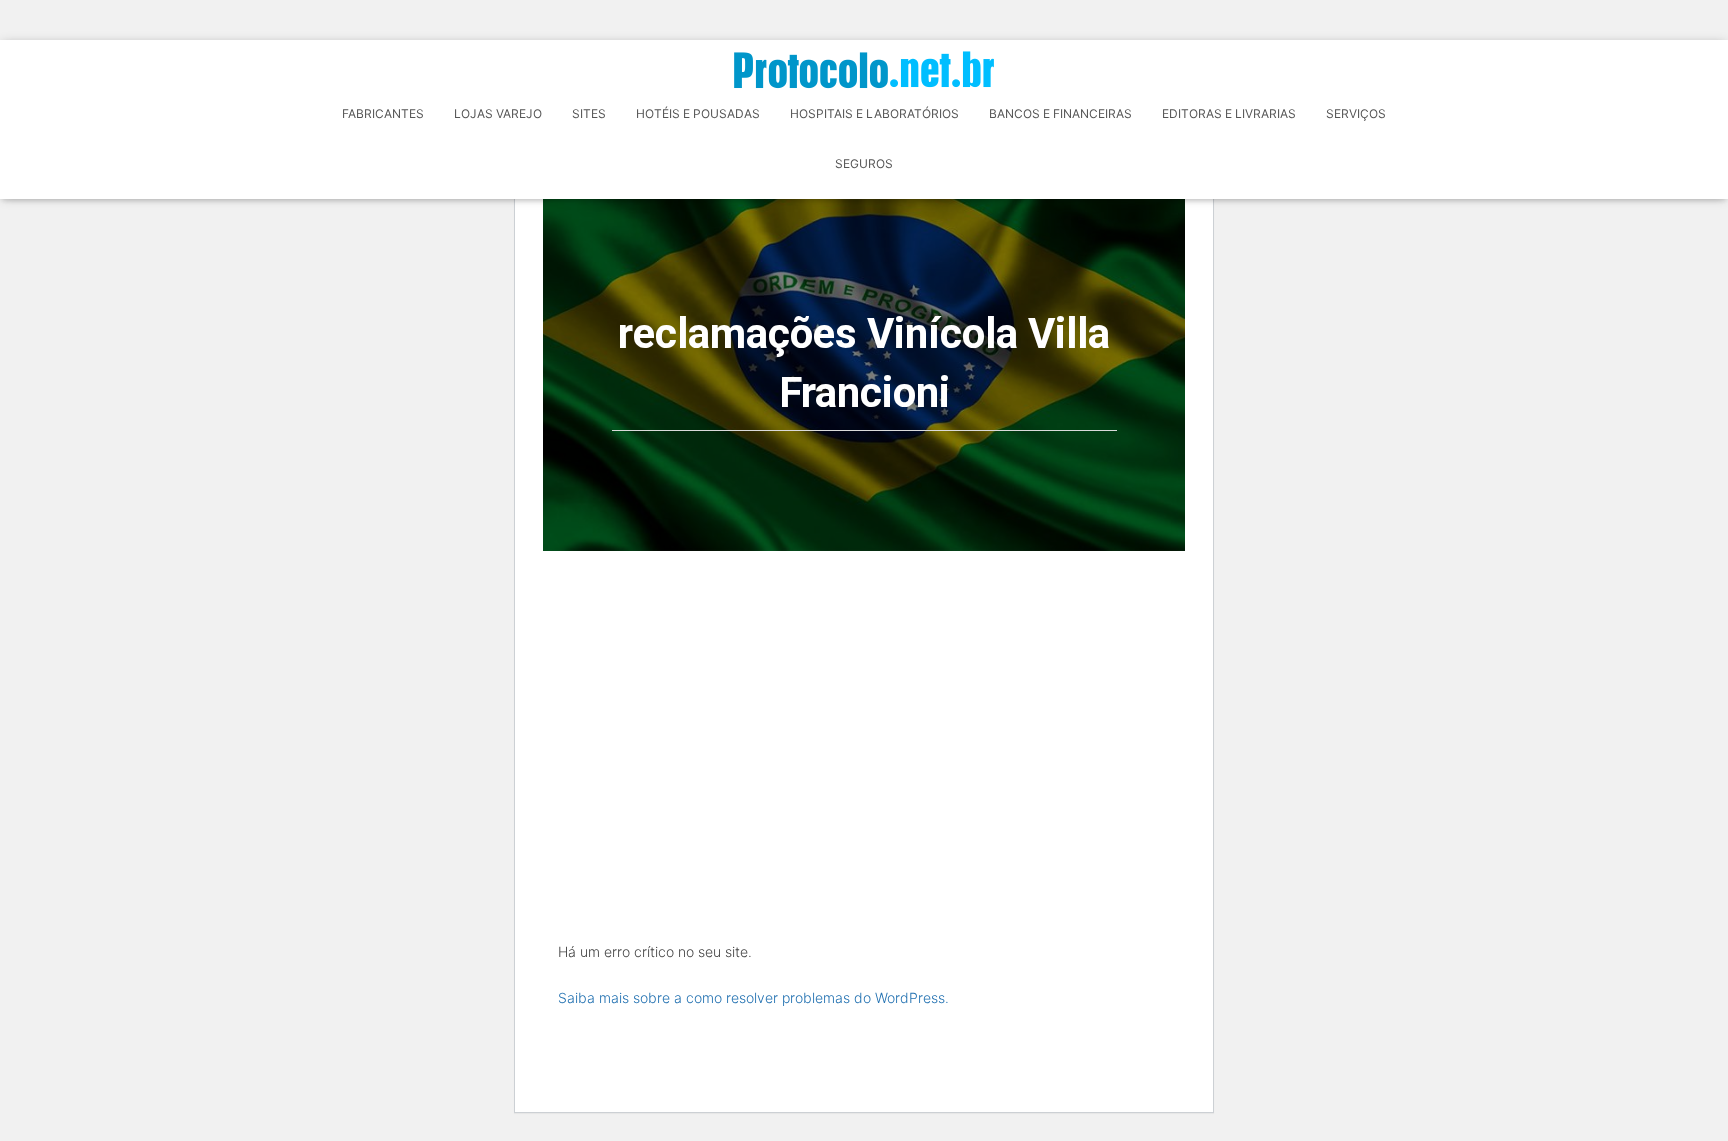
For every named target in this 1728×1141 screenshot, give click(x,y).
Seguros (864, 163)
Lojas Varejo (498, 113)
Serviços (1356, 113)
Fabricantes (383, 113)
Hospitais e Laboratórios (874, 113)
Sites (589, 113)
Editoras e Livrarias (1229, 113)
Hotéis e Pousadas (698, 113)
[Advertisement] (864, 701)
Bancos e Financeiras (1060, 113)
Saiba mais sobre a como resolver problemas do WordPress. (753, 997)
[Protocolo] (864, 69)
